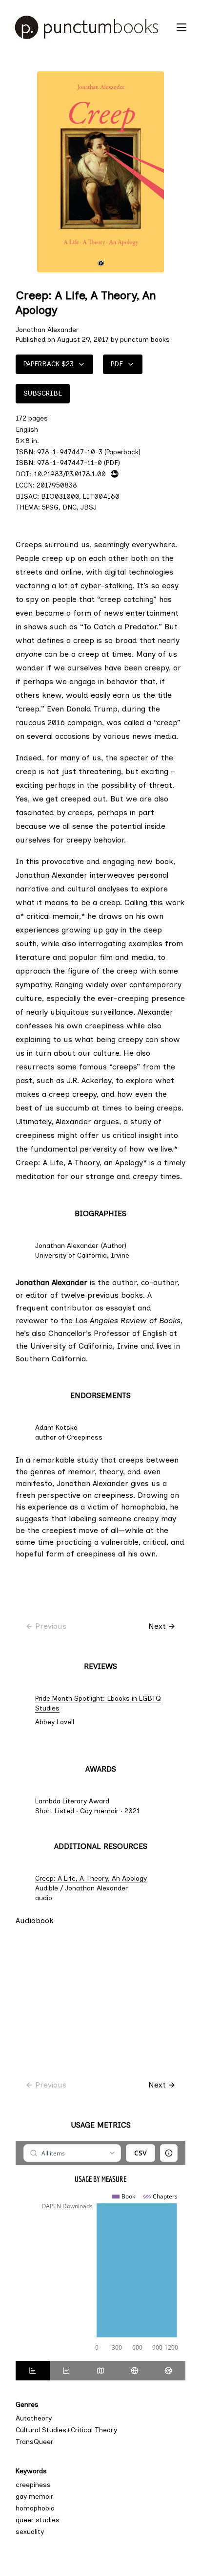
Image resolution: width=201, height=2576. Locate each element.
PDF (117, 364)
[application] (100, 2273)
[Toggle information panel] (169, 2153)
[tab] (33, 2371)
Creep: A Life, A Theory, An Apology (110, 1878)
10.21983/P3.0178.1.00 (70, 474)
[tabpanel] (100, 2251)
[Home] (91, 27)
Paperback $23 (49, 364)
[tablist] (100, 2371)
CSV (141, 2153)
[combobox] (72, 2153)
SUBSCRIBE (43, 393)
